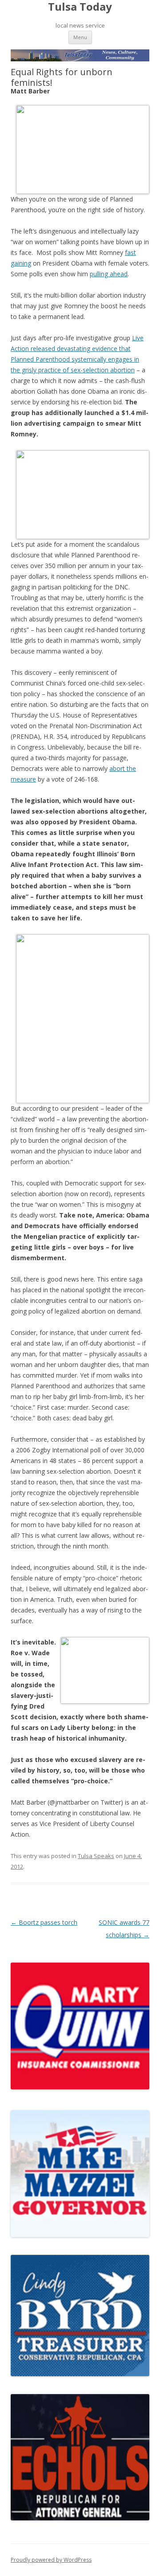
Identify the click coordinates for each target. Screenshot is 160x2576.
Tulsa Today (80, 7)
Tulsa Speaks (96, 1856)
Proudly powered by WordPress (51, 2560)
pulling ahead (109, 274)
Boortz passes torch (44, 1922)
